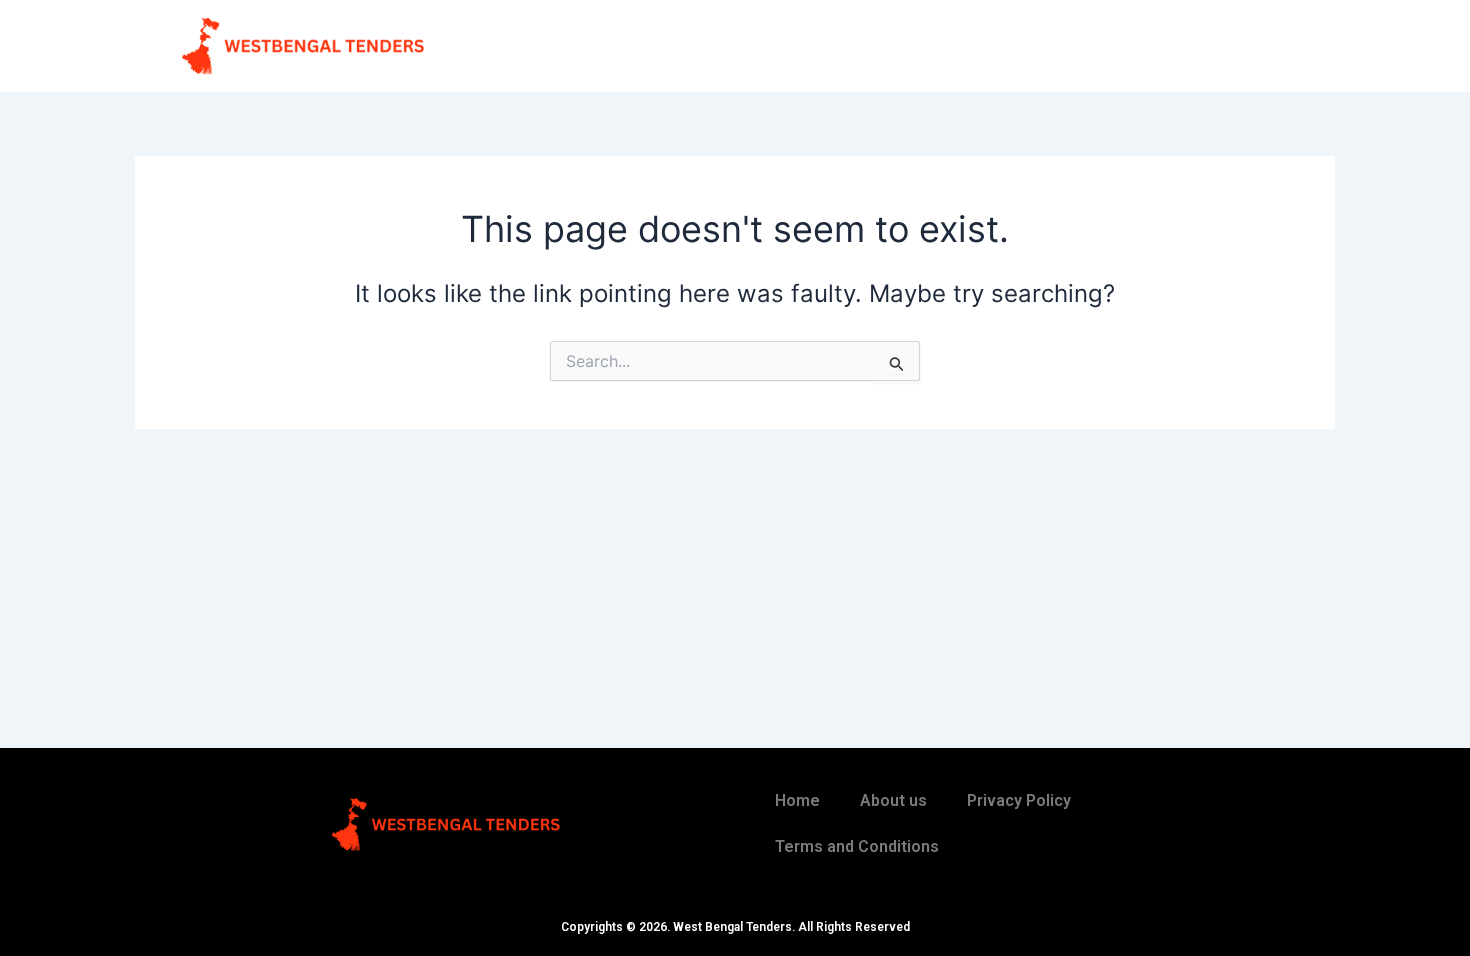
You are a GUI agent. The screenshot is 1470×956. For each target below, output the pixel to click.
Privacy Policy (1019, 800)
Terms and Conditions (857, 846)
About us (893, 800)
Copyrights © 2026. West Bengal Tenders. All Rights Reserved (735, 927)
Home (797, 800)
